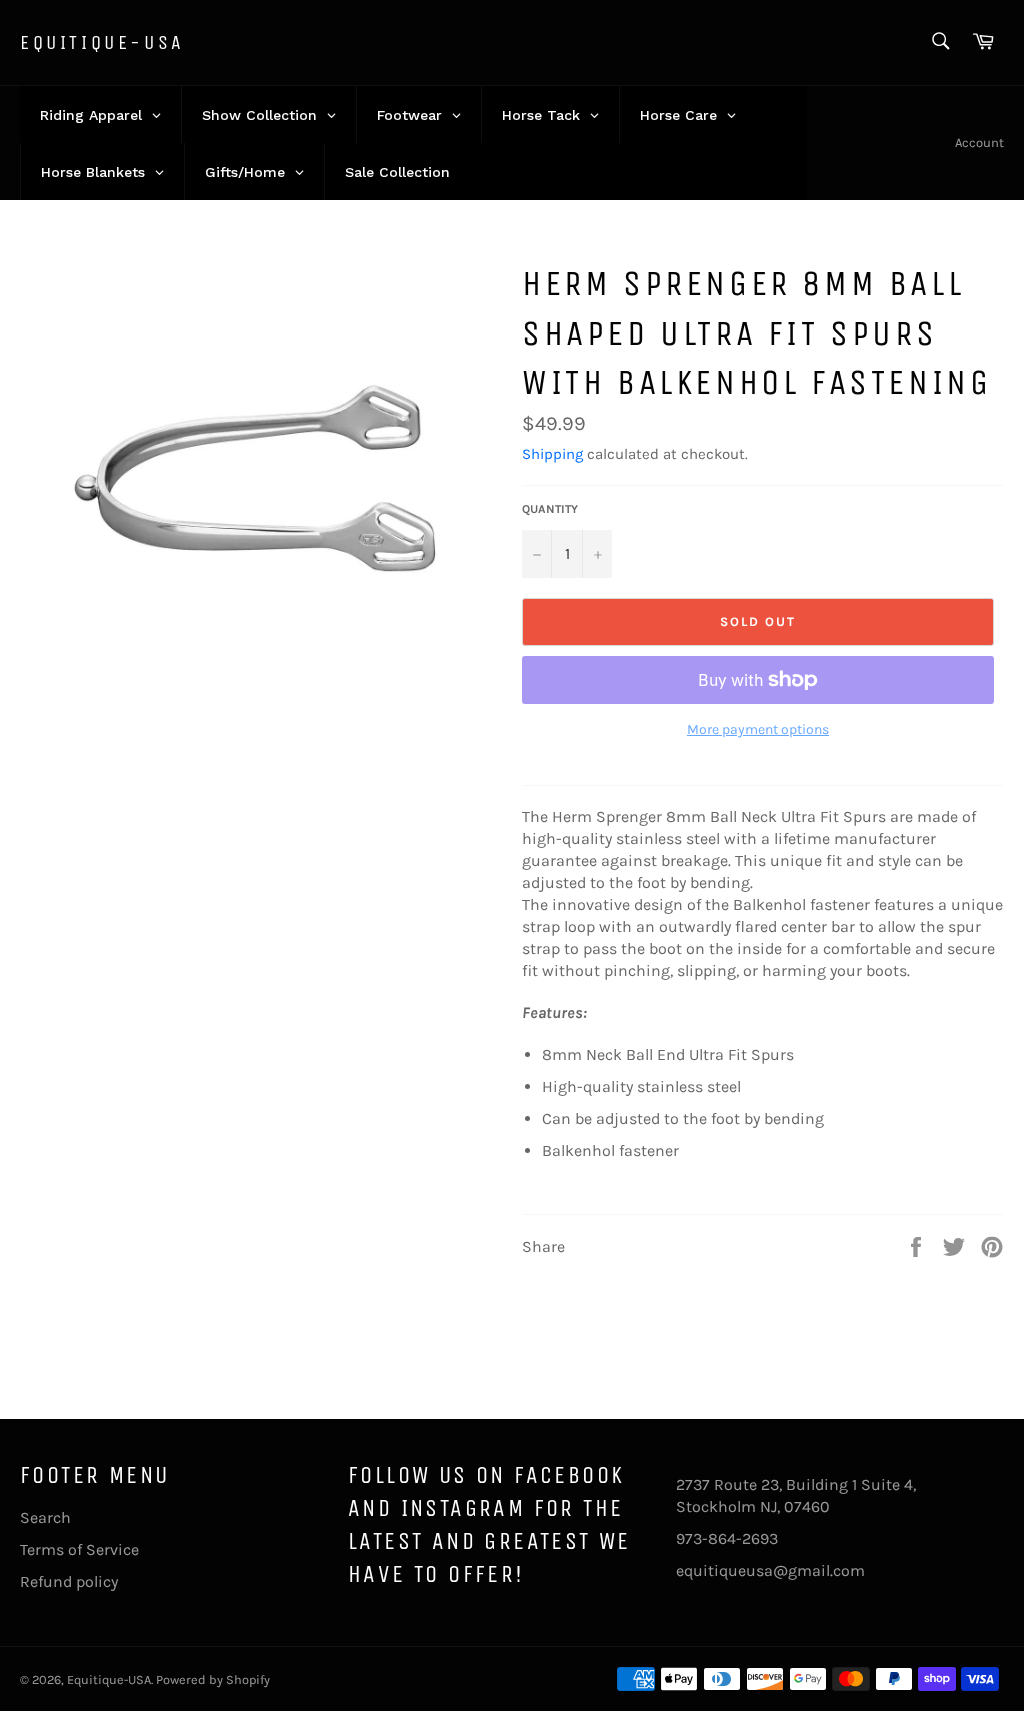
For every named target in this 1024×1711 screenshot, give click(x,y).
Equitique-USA (102, 42)
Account (979, 142)
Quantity (550, 509)
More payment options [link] (758, 729)
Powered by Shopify (213, 1679)
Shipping (552, 454)
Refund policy (69, 1581)
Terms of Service (79, 1549)
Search (45, 1517)
